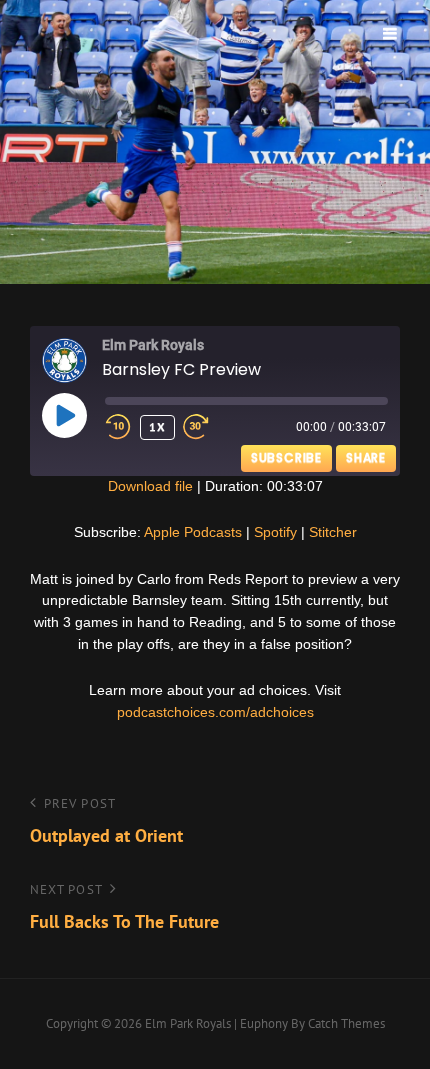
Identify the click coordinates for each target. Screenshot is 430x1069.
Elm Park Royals (188, 1023)
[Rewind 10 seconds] (118, 427)
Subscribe (286, 457)
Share (366, 457)
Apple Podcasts (193, 532)
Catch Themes (346, 1023)
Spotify (275, 532)
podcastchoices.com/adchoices (215, 712)
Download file (150, 486)
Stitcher (333, 532)
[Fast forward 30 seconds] (210, 427)
